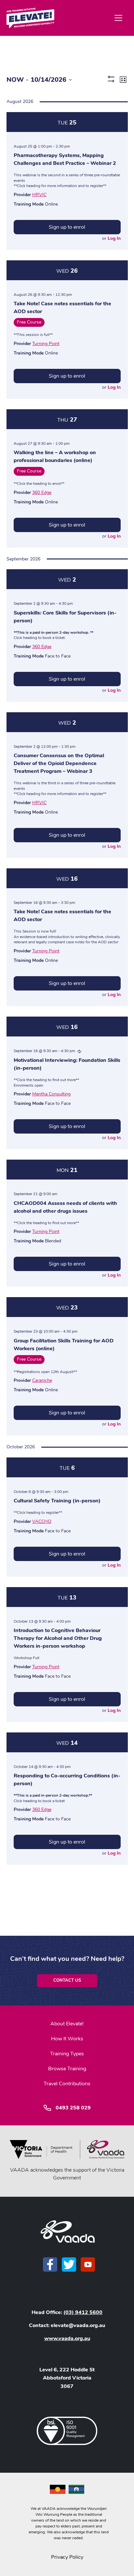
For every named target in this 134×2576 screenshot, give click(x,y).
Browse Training (67, 2069)
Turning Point (46, 344)
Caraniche (42, 1380)
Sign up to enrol (67, 227)
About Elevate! (67, 2024)
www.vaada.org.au (67, 2338)
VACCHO (42, 1521)
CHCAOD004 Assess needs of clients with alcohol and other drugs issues (65, 1207)
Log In (114, 238)
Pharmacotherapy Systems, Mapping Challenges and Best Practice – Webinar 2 (65, 159)
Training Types (67, 2054)
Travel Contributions (67, 2084)
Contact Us (67, 1980)
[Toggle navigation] (118, 18)
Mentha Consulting (51, 1094)
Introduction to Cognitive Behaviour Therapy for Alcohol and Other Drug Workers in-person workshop (58, 1638)
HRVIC (39, 195)
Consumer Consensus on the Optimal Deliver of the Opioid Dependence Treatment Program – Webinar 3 (59, 763)
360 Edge (42, 492)
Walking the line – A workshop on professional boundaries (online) (55, 456)
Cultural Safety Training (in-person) (57, 1501)
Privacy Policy (67, 2557)
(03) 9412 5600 (83, 2312)
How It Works (67, 2039)
